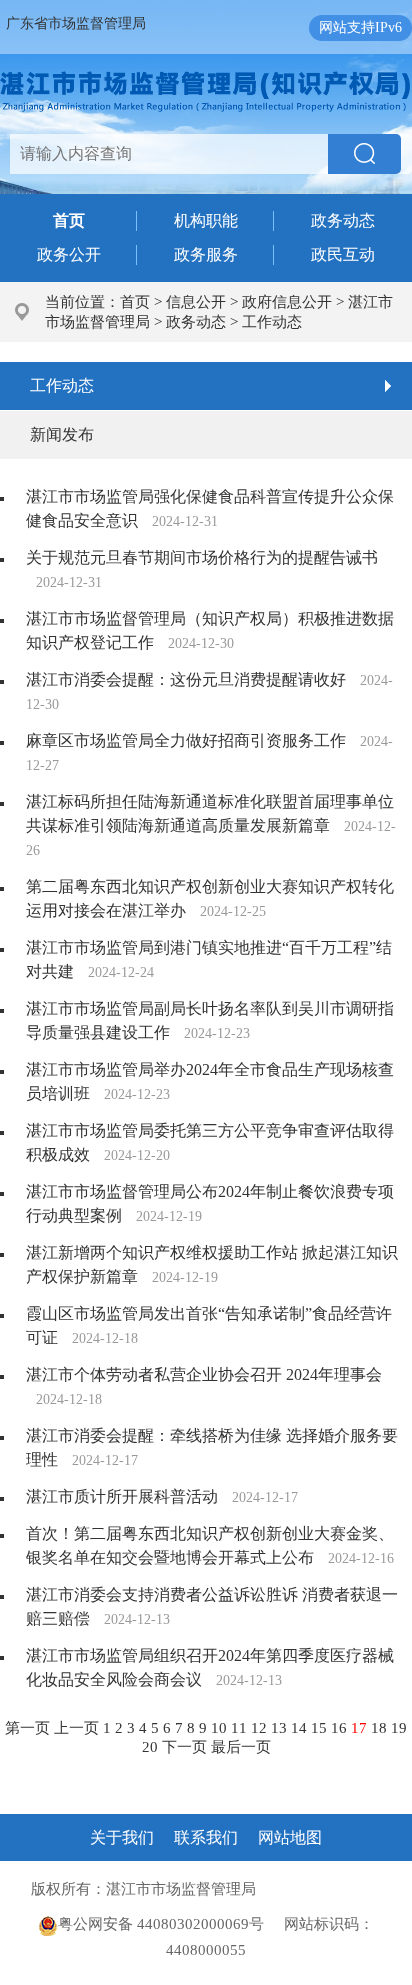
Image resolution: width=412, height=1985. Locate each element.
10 (221, 1728)
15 (321, 1728)
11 (241, 1728)
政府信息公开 (287, 302)
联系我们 (206, 1837)
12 (261, 1728)
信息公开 (196, 302)
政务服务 (206, 254)
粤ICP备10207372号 (326, 1889)
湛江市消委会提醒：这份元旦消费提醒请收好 (186, 679)
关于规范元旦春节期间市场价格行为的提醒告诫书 (202, 557)
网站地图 (290, 1837)
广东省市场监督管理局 (76, 23)
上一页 (78, 1728)
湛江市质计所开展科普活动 (122, 1496)
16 (341, 1728)
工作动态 (272, 322)
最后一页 (241, 1747)
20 (152, 1747)
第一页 (29, 1728)
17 (361, 1728)
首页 (135, 302)
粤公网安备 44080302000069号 (171, 1924)
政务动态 (343, 220)
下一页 (186, 1747)
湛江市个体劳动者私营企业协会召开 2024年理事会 (204, 1374)
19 (399, 1728)
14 (301, 1728)
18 (381, 1728)
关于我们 (122, 1837)
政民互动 (343, 254)
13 (281, 1728)
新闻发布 (62, 434)
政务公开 (69, 254)
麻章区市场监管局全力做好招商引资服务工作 (186, 740)
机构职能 (206, 220)
